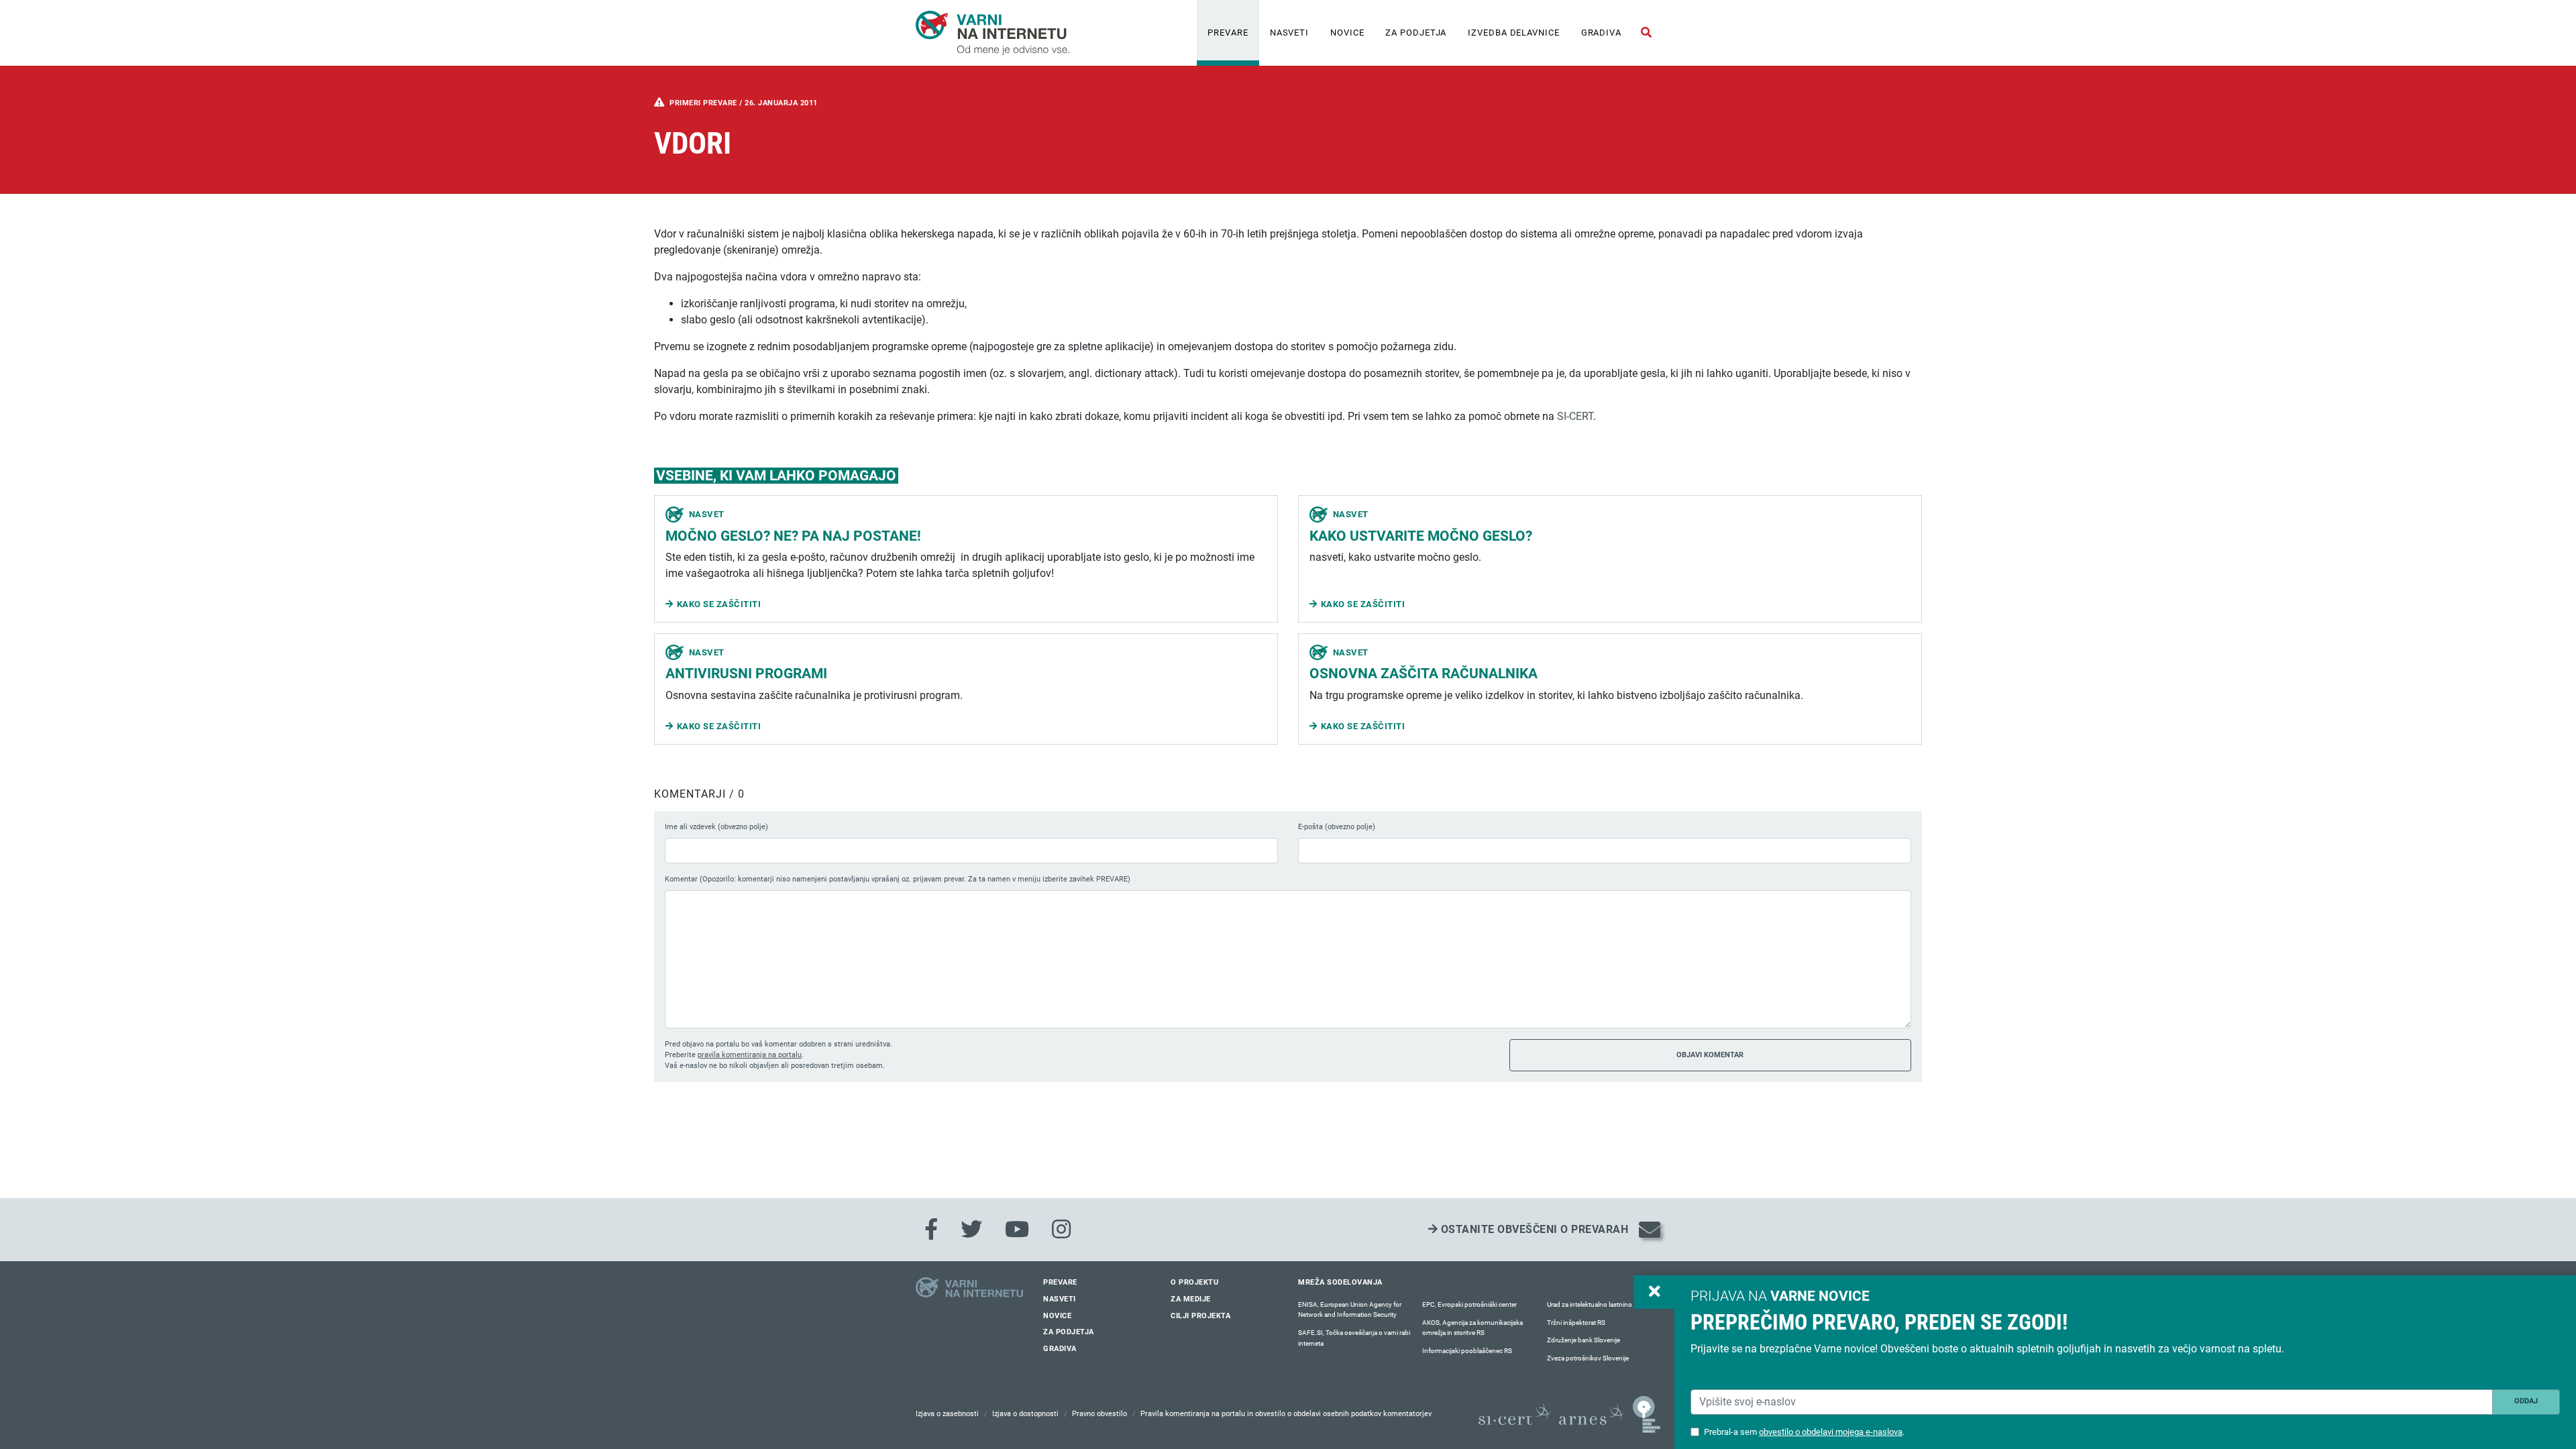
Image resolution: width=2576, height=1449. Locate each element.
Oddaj (2526, 1401)
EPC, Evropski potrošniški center (1469, 1304)
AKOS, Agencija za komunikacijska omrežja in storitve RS (1472, 1328)
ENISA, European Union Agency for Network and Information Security (1350, 1310)
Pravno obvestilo (1099, 1414)
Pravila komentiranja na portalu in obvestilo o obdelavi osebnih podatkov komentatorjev (1286, 1414)
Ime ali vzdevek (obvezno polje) (716, 827)
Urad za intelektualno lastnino (1590, 1304)
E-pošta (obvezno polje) (1337, 827)
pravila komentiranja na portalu (750, 1055)
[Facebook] (931, 1230)
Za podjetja (1416, 33)
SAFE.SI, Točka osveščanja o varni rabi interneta (1354, 1338)
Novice (1347, 33)
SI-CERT (1575, 416)
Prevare (1228, 33)
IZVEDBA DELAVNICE (1513, 33)
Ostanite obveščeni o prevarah (1533, 1229)
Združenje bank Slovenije (1584, 1340)
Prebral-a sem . (1804, 1432)
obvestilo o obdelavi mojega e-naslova (1831, 1432)
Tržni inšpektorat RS (1576, 1323)
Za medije (1191, 1299)
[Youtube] (1017, 1230)
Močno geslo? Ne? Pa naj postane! (793, 536)
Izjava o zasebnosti (947, 1414)
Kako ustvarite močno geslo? (1421, 536)
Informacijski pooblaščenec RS (1467, 1351)
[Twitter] (971, 1230)
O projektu (1194, 1282)
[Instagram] (1061, 1230)
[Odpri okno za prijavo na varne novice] (1654, 1292)
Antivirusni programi (746, 674)
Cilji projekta (1200, 1316)
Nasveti (1289, 33)
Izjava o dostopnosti (1025, 1414)
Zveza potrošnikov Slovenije (1588, 1358)
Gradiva (1601, 33)
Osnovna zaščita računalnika (1424, 674)
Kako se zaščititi (719, 604)
